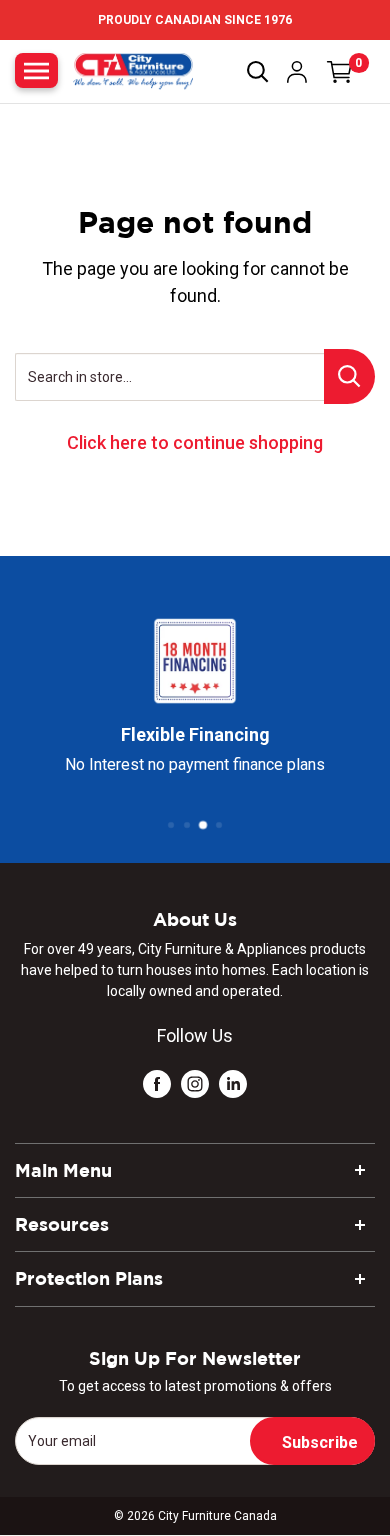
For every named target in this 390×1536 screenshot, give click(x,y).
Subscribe (320, 1442)
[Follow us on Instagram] (195, 1082)
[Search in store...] (349, 376)
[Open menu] (36, 70)
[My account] (297, 72)
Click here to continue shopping (195, 442)
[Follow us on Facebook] (157, 1082)
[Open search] (258, 72)
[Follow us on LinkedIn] (233, 1082)
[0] (340, 72)
